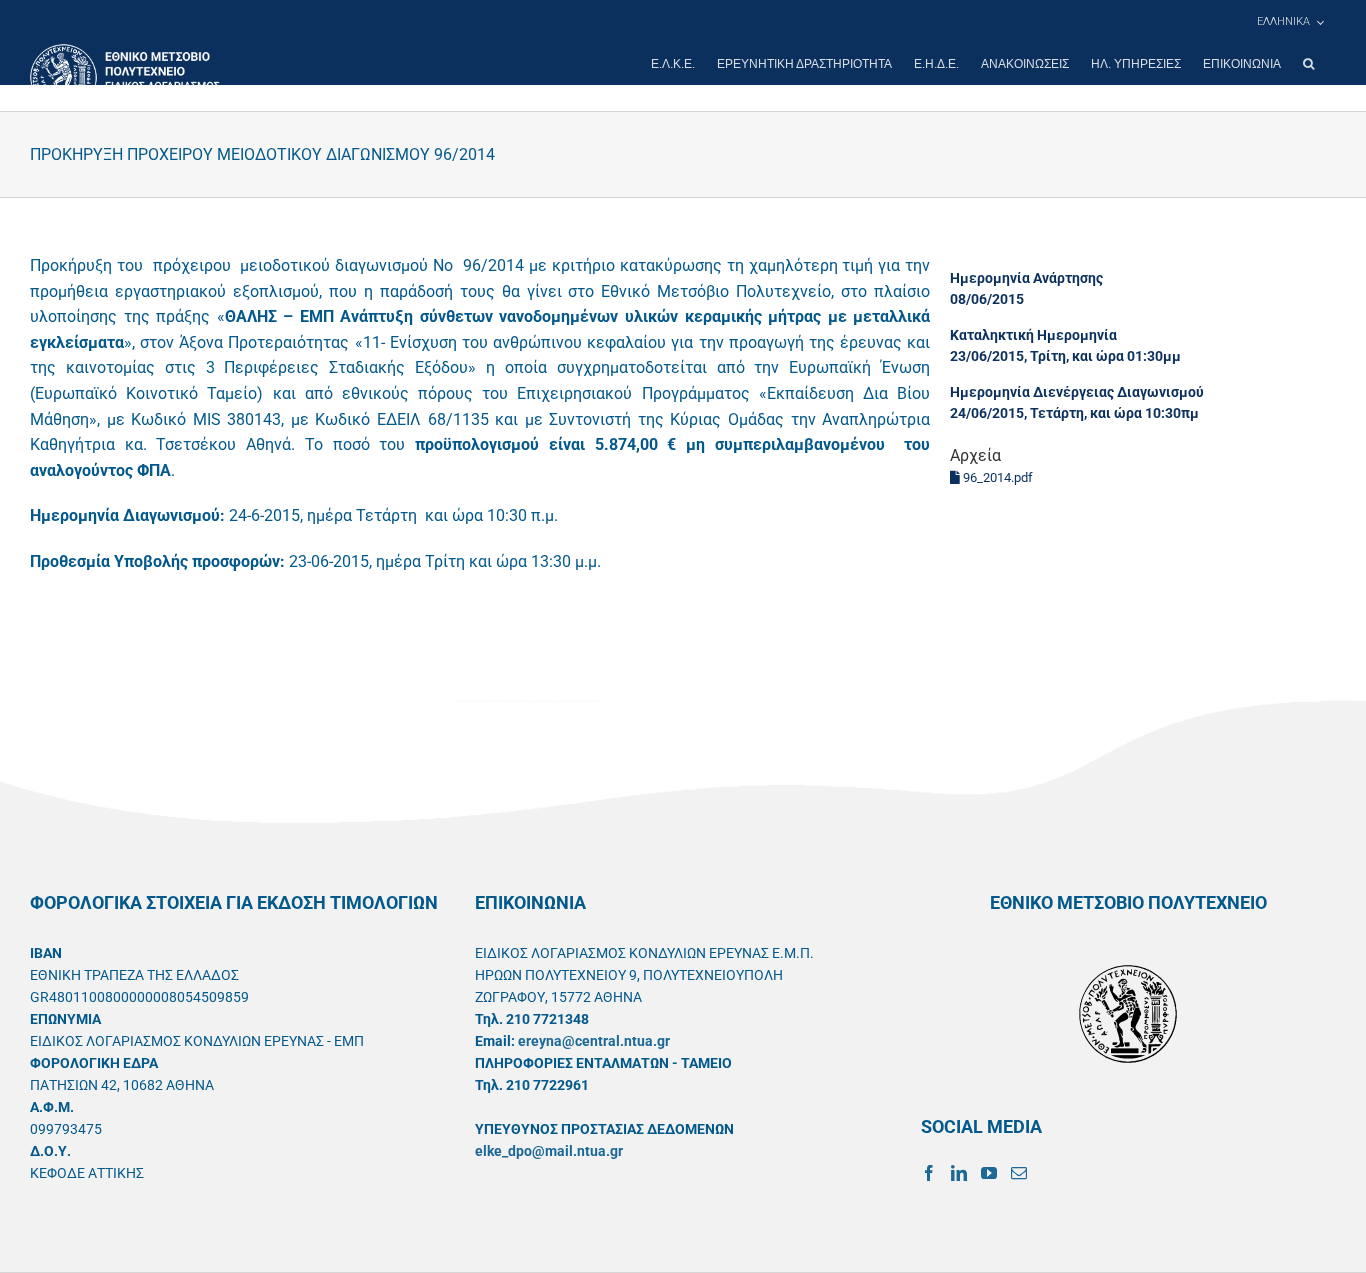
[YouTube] (989, 1173)
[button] (1308, 64)
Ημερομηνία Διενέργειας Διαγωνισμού (1077, 392)
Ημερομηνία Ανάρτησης (1026, 278)
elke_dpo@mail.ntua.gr (549, 1151)
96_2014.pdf (996, 477)
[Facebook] (929, 1173)
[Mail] (1019, 1173)
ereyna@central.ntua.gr (594, 1041)
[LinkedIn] (959, 1173)
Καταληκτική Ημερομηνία (1033, 335)
